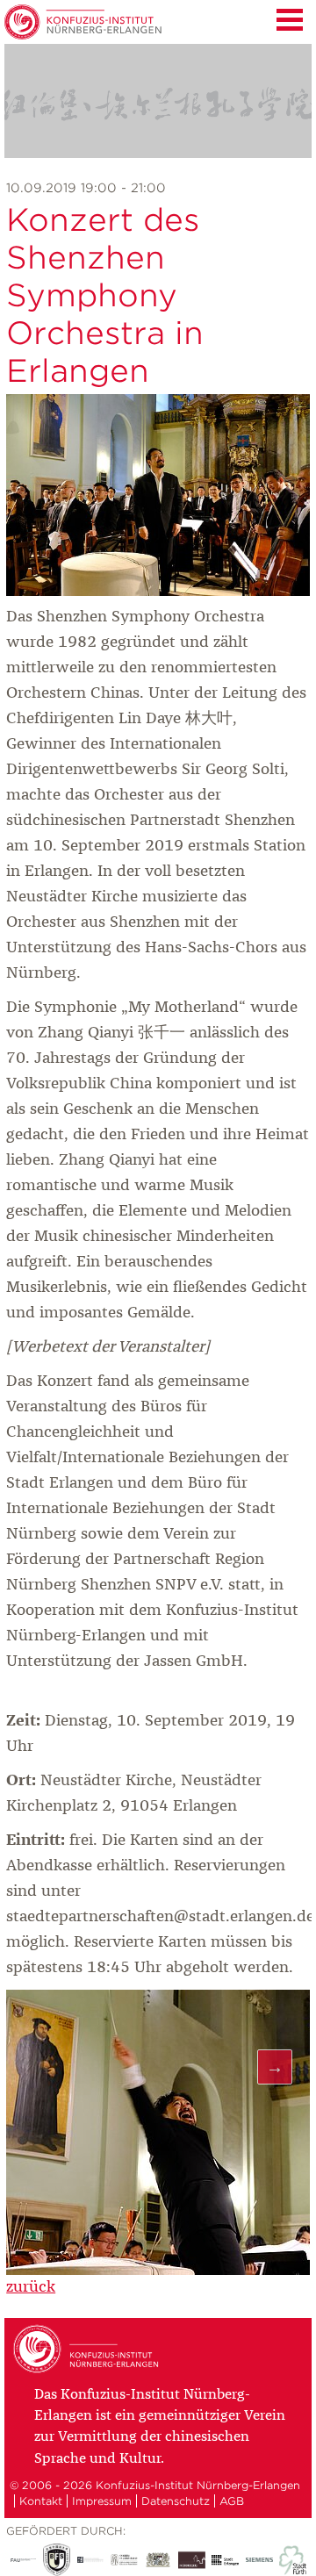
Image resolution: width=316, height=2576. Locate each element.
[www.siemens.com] (259, 2560)
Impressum (102, 2501)
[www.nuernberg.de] (191, 2560)
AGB (232, 2501)
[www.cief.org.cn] (124, 2560)
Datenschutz (176, 2501)
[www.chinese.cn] (90, 2560)
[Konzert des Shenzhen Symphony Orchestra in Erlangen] (158, 592)
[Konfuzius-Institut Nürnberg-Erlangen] (89, 2371)
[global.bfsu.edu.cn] (57, 2560)
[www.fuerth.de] (292, 2560)
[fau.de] (23, 2560)
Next (275, 2067)
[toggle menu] (290, 18)
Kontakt (41, 2501)
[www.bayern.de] (158, 2560)
